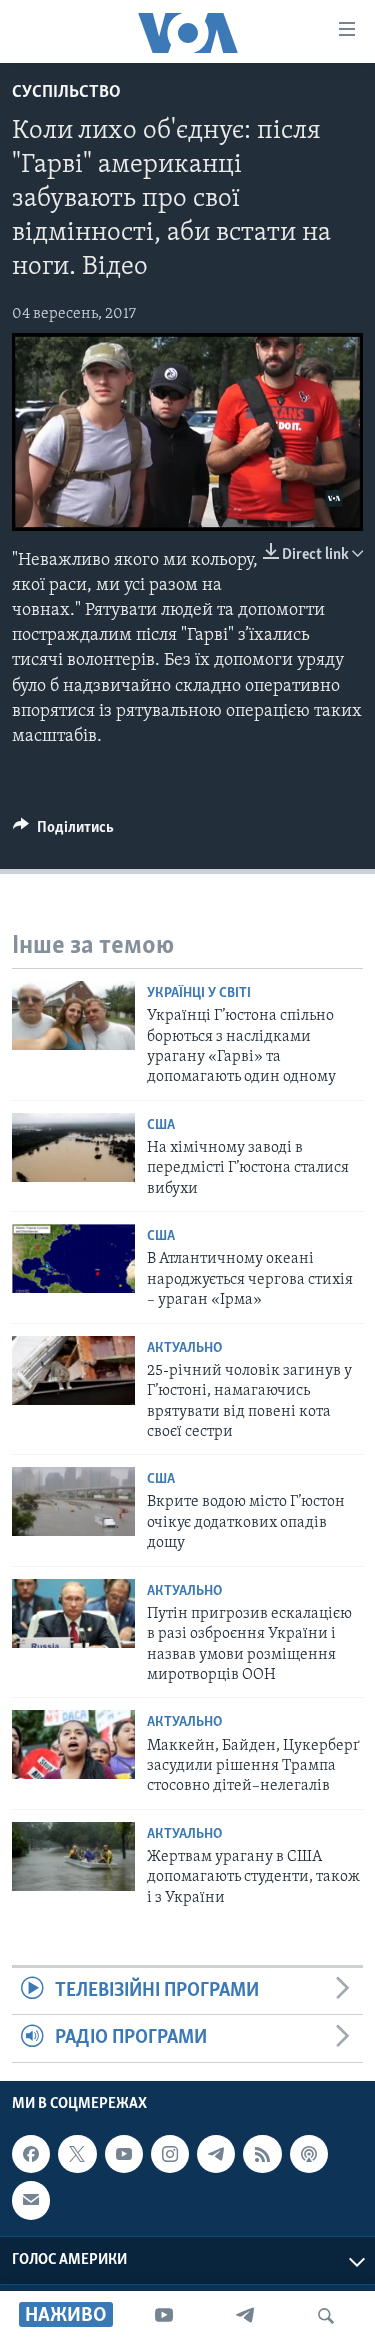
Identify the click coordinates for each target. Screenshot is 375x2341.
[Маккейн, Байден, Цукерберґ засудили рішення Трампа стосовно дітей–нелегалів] (73, 1744)
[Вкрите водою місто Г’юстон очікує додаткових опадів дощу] (73, 1501)
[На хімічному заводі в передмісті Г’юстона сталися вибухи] (73, 1147)
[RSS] (262, 2154)
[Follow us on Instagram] (170, 2154)
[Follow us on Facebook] (31, 2154)
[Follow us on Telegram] (216, 2154)
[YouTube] (164, 2316)
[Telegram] (245, 2316)
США (161, 1125)
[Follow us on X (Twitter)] (77, 2154)
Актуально (184, 1348)
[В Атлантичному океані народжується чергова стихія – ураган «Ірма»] (73, 1258)
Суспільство (66, 93)
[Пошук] (326, 2316)
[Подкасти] (309, 2154)
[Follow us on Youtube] (124, 2154)
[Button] (63, 832)
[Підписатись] (31, 2200)
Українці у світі (199, 993)
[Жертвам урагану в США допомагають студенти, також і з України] (73, 1856)
